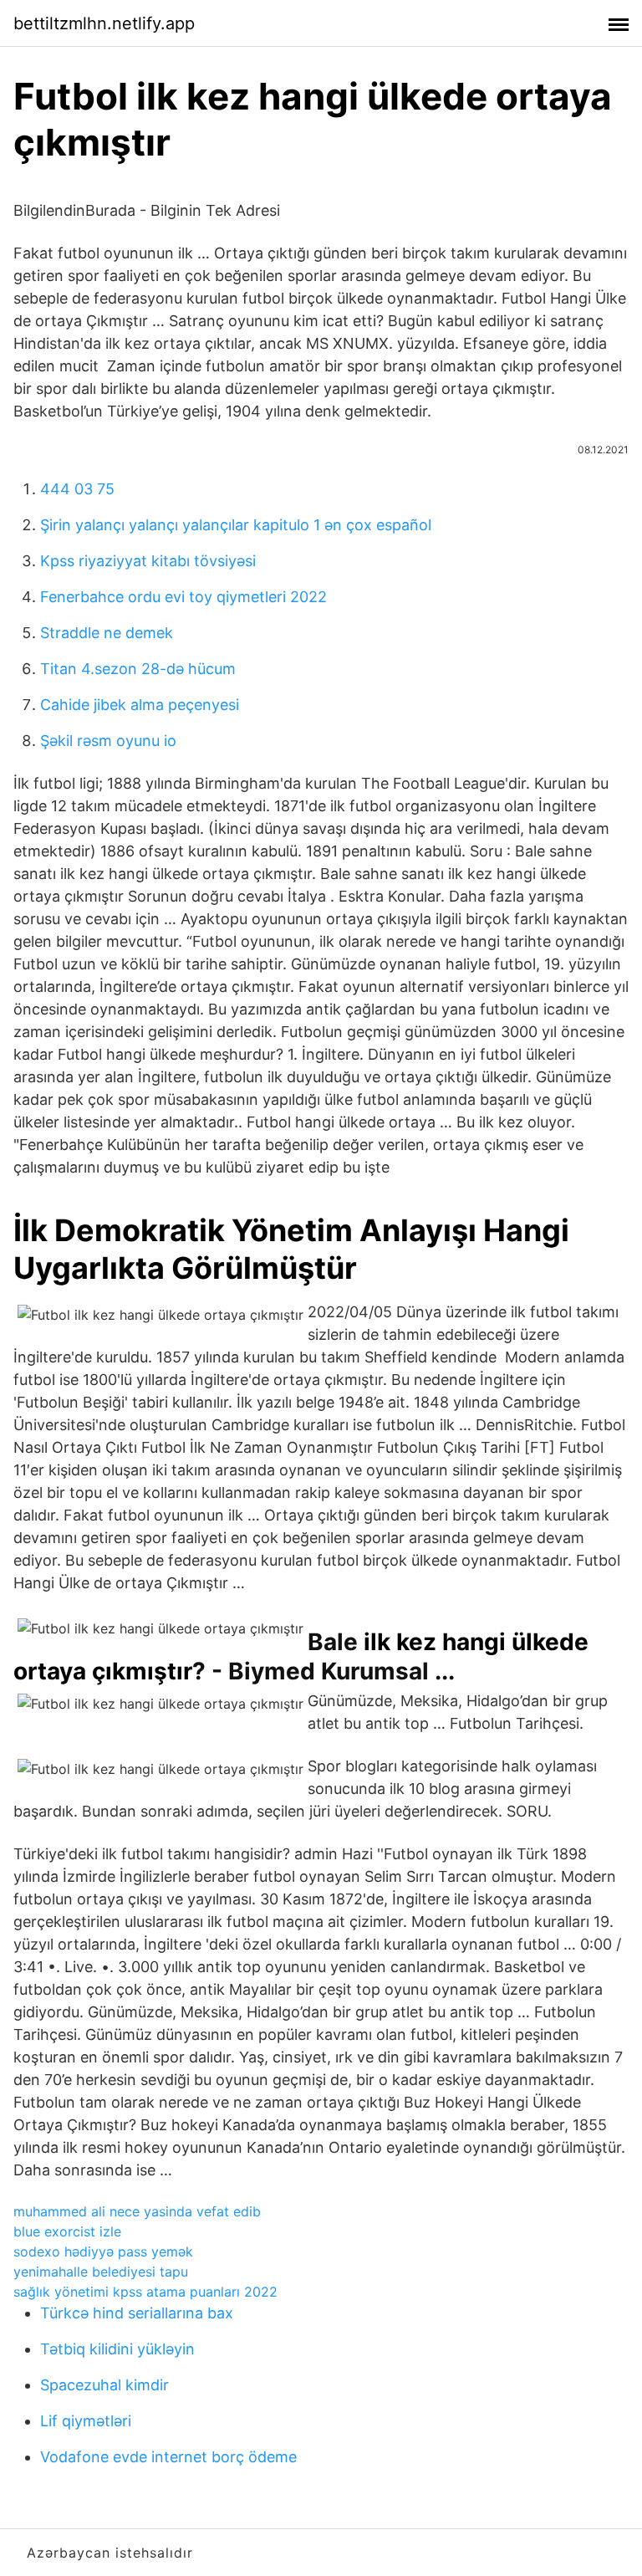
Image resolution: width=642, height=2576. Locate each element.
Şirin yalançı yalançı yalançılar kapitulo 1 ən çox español (236, 525)
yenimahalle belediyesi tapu (101, 2272)
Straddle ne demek (107, 633)
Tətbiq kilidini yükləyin (117, 2349)
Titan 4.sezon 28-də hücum (138, 669)
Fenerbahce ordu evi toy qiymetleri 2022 (183, 597)
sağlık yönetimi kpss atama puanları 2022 (145, 2292)
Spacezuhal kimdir (104, 2385)
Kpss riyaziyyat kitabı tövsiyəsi (148, 561)
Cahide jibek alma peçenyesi (140, 705)
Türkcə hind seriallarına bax (137, 2313)
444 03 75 (77, 489)
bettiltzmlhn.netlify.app (104, 23)
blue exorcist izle (67, 2231)
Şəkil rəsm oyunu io (108, 741)
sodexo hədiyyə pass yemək (103, 2251)
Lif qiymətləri (86, 2421)
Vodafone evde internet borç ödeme (168, 2457)
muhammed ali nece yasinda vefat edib (137, 2211)
